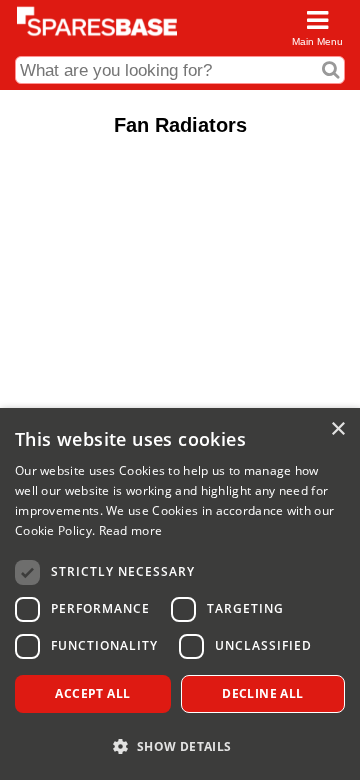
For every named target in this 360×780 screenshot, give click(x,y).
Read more (131, 530)
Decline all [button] (262, 693)
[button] (180, 745)
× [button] (337, 429)
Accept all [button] (92, 693)
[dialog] (180, 594)
